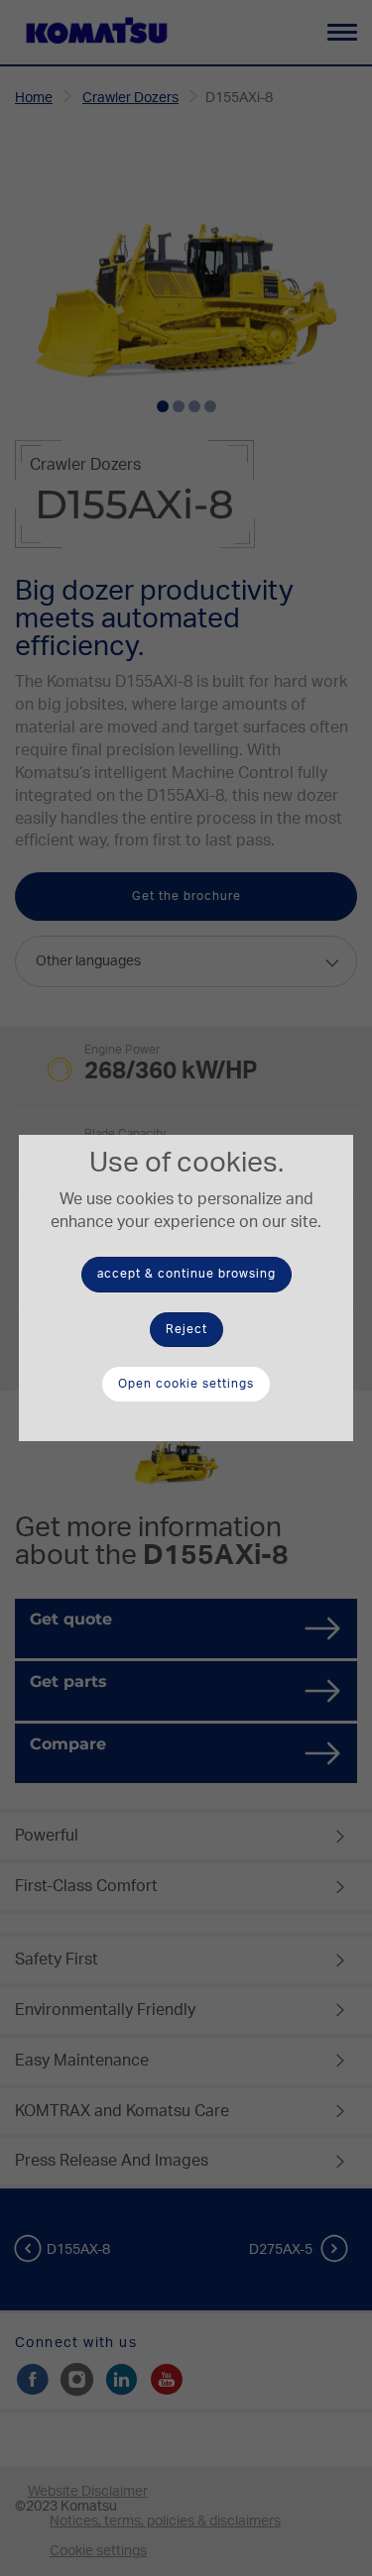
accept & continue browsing (186, 1274)
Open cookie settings (186, 1384)
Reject (186, 1329)
